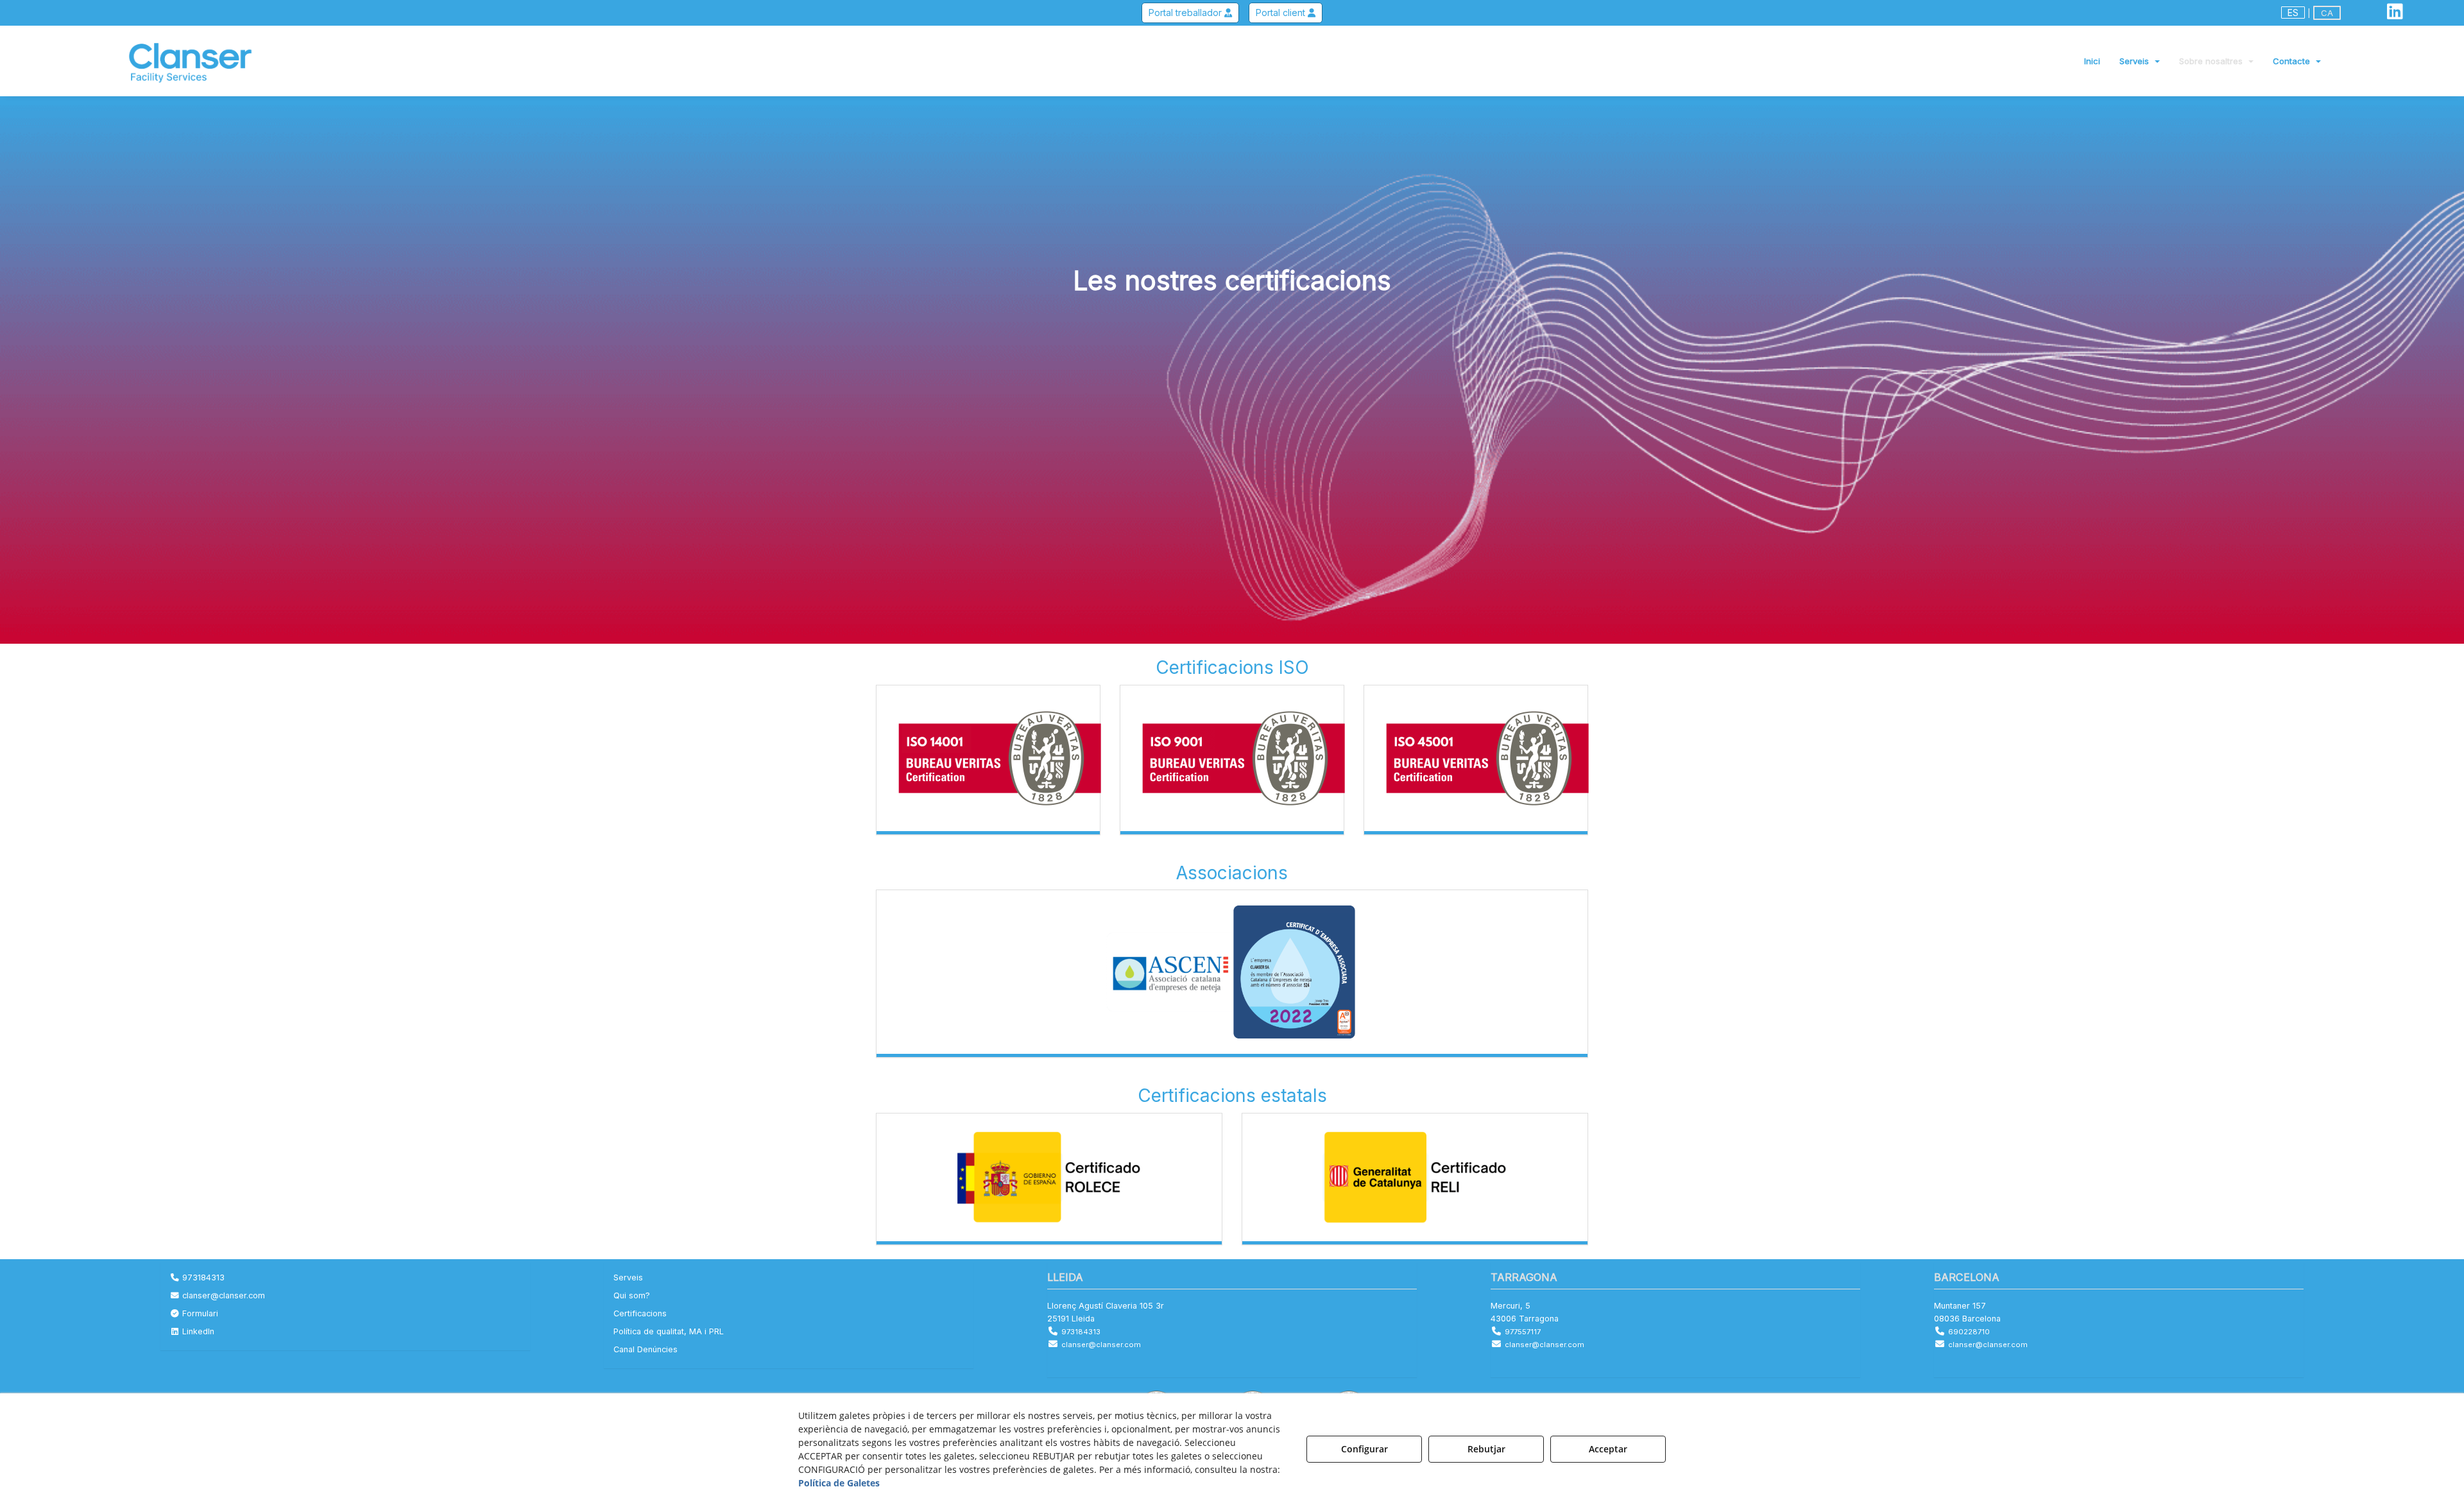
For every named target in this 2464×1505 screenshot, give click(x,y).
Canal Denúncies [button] (646, 1349)
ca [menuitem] (2327, 13)
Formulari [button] (199, 1313)
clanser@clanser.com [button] (222, 1295)
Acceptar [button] (1608, 1449)
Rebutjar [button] (1486, 1449)
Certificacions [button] (640, 1313)
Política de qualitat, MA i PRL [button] (669, 1331)
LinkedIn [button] (197, 1331)
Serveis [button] (628, 1277)
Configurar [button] (1365, 1449)
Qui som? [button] (632, 1295)
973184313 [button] (202, 1277)
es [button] (2293, 13)
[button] (2395, 14)
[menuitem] (2311, 13)
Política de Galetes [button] (839, 1483)
